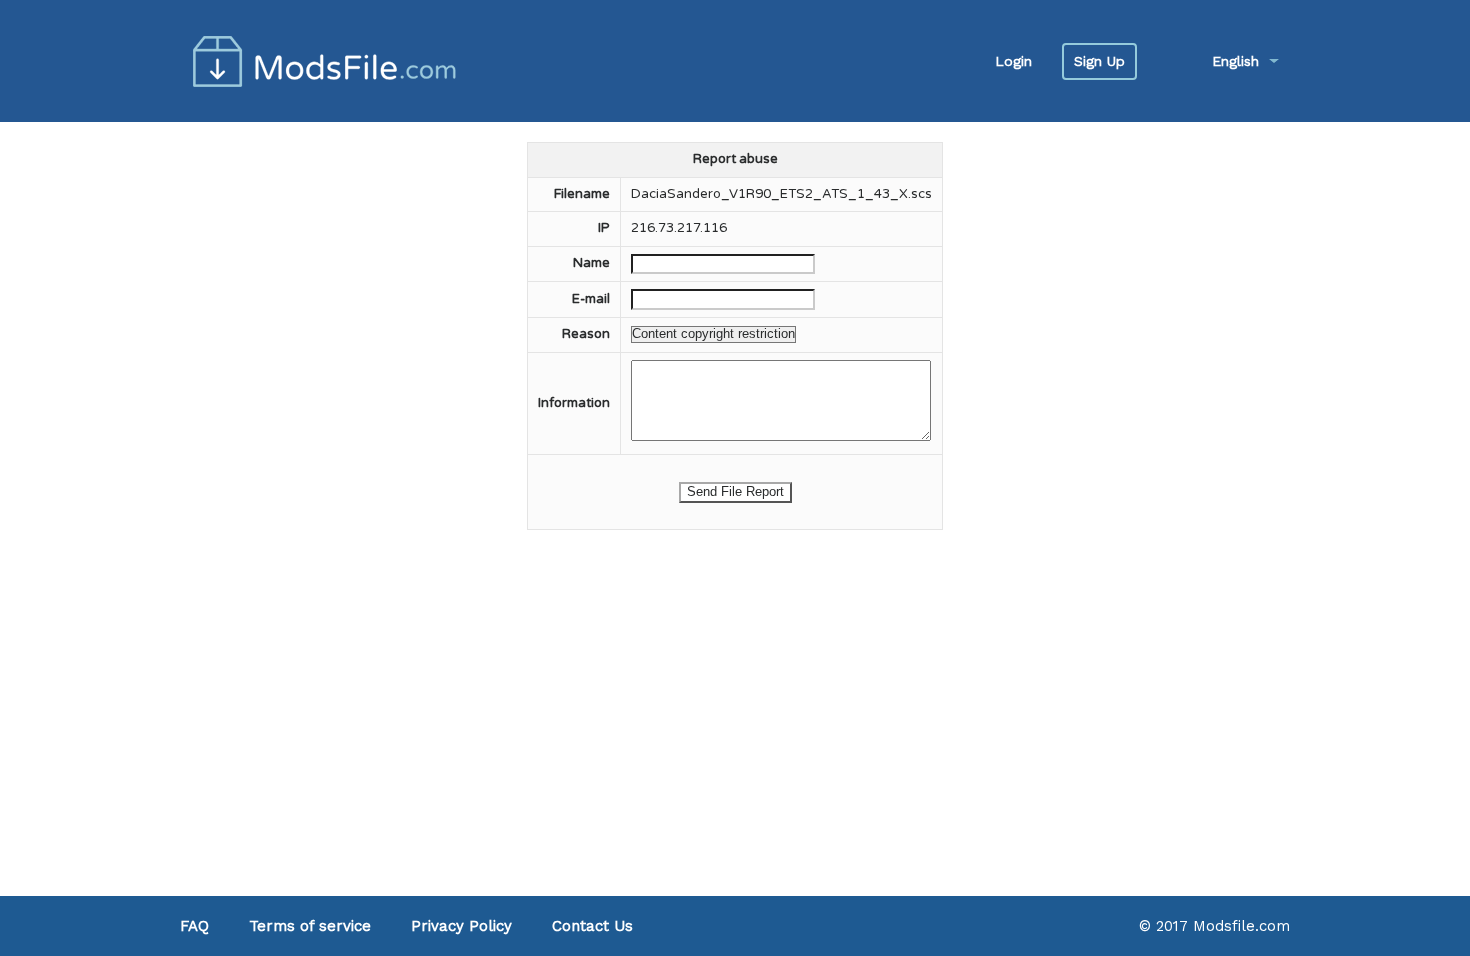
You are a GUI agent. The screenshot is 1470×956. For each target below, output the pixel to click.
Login (1013, 61)
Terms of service (310, 926)
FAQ (194, 926)
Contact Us (592, 926)
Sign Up (1099, 61)
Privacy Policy (461, 926)
